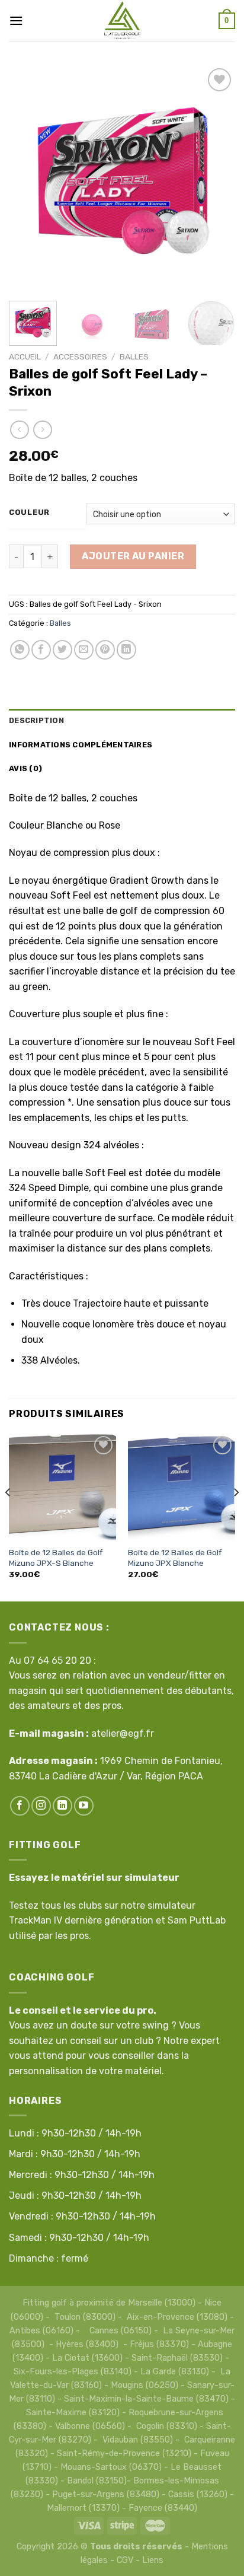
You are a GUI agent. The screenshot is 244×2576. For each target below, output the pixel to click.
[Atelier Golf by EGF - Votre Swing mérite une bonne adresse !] (122, 21)
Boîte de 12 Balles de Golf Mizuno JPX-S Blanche (56, 1558)
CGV (125, 2560)
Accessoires (80, 356)
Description (36, 720)
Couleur (29, 512)
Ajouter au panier (133, 556)
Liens (153, 2560)
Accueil (25, 356)
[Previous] (28, 179)
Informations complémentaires (81, 745)
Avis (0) (25, 768)
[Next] (216, 179)
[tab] (122, 721)
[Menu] (16, 20)
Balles (134, 356)
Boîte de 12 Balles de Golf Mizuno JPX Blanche (175, 1558)
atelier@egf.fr (123, 1733)
